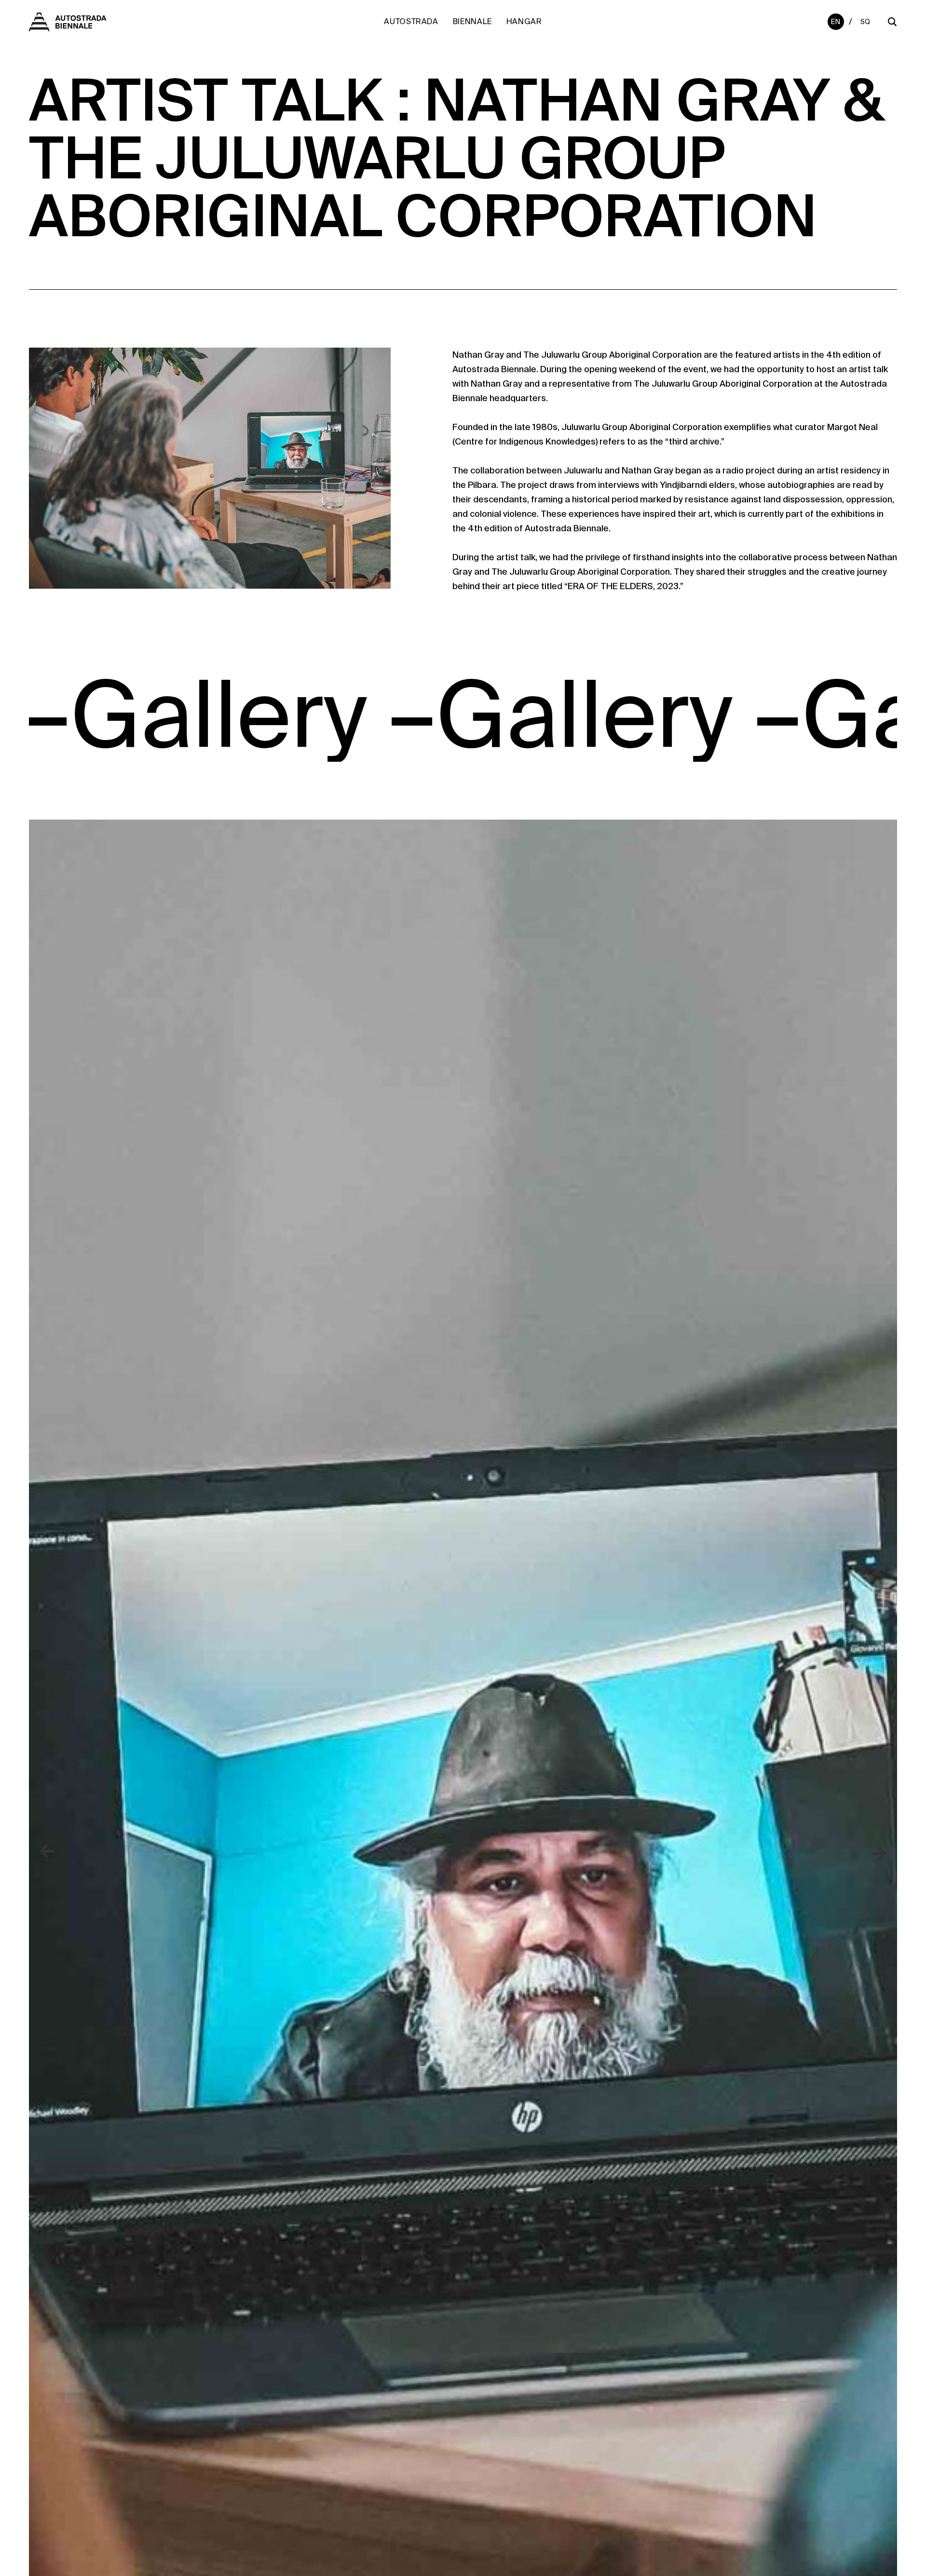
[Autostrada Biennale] (68, 26)
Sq (865, 22)
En (836, 22)
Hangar (524, 21)
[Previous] (48, 1852)
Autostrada (411, 21)
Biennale (472, 21)
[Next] (878, 1852)
